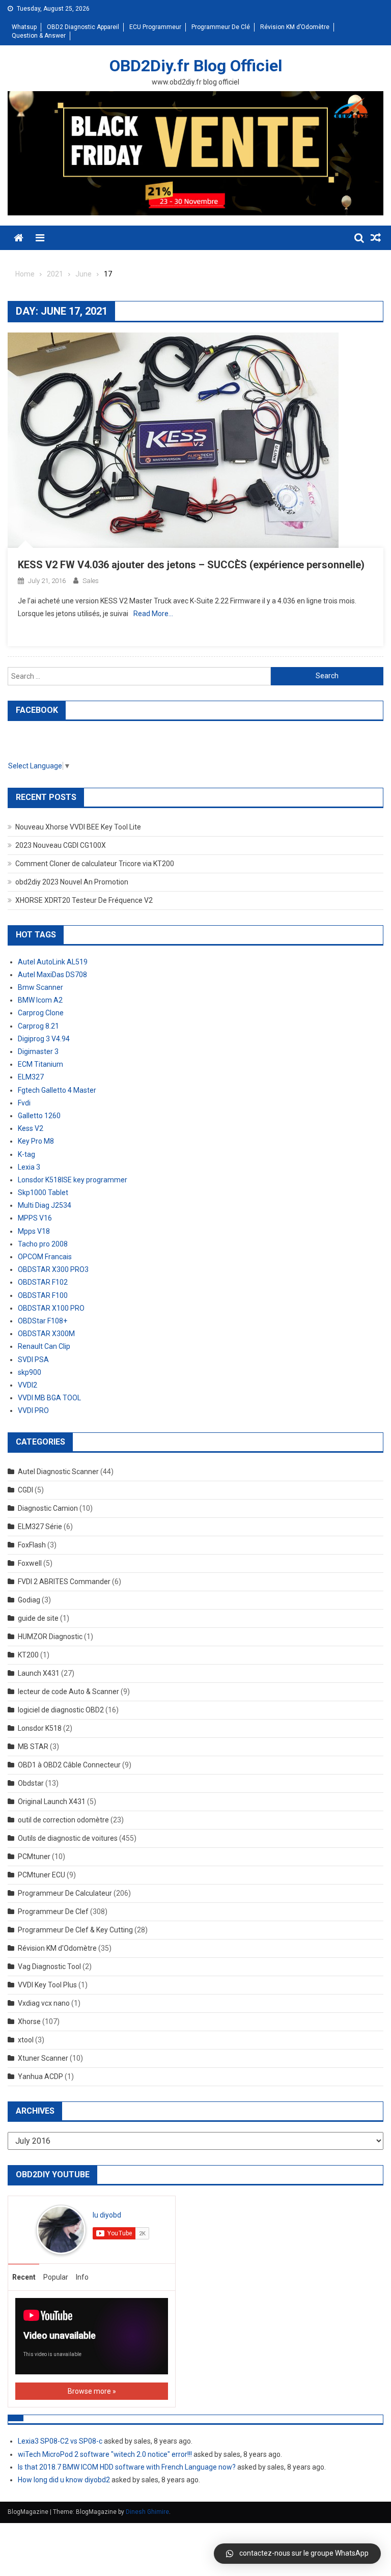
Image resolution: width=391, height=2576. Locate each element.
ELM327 (31, 1077)
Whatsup (24, 27)
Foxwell (30, 1563)
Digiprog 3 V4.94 (44, 1039)
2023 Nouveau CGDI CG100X (61, 845)
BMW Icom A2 (40, 1000)
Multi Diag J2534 (45, 1205)
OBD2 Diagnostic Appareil (83, 27)
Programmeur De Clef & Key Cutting (75, 1930)
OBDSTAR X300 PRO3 (53, 1269)
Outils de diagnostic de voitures (68, 1838)
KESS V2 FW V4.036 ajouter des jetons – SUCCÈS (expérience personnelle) (191, 565)
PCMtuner (34, 1857)
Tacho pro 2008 (43, 1244)
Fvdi (24, 1103)
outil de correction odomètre (63, 1820)
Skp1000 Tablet (43, 1193)
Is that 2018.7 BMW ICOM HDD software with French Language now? (127, 2467)
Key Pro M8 (36, 1141)
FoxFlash (32, 1545)
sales (91, 581)
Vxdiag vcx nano (44, 2003)
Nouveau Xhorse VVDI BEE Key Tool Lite (78, 827)
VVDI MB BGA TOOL (49, 1398)
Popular (56, 2277)
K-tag (26, 1154)
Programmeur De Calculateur (65, 1893)
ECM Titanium (40, 1064)
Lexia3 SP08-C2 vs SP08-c (60, 2441)
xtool (26, 2040)
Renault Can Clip (44, 1346)
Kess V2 (31, 1128)
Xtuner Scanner (43, 2058)
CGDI (25, 1490)
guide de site (38, 1618)
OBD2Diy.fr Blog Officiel (196, 66)
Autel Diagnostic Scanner (58, 1472)
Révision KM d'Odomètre (57, 1948)
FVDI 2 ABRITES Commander (64, 1582)
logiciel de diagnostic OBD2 (61, 1710)
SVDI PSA (33, 1360)
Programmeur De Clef (53, 1912)
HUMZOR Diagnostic (50, 1637)
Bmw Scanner (40, 987)
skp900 (30, 1372)
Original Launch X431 (52, 1802)
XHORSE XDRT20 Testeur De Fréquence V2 (84, 900)
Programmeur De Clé (221, 27)
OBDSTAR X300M (46, 1334)
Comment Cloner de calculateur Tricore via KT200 (95, 864)
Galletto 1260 (39, 1116)
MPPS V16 (35, 1218)
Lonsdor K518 (40, 1728)
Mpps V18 (34, 1231)
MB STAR (33, 1747)
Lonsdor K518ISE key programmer (73, 1180)
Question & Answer (39, 36)
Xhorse (29, 2021)
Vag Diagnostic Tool (49, 1966)
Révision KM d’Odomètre (295, 27)
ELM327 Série (40, 1527)
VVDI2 (27, 1385)
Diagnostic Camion (48, 1508)
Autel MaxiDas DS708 (52, 975)
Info (82, 2277)
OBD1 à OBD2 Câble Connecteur (69, 1765)
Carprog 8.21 (38, 1026)
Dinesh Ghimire (147, 2512)
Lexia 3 (29, 1167)
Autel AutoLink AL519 (53, 962)
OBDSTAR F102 (43, 1282)
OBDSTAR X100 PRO (51, 1308)
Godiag (29, 1600)
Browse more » (92, 2391)
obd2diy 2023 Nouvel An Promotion (72, 882)
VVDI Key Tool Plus (47, 1985)
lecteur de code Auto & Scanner (68, 1692)
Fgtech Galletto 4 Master (57, 1090)
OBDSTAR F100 (43, 1295)
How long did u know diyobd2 (64, 2480)
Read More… (153, 614)
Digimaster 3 (38, 1051)
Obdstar (31, 1783)
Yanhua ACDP (40, 2076)
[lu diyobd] (61, 2229)
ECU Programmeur (155, 27)
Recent (24, 2277)
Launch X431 (39, 1673)
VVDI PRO (33, 1410)
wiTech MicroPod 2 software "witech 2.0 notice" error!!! (105, 2454)
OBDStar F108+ (43, 1321)
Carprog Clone (41, 1013)
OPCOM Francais (45, 1257)
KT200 (28, 1655)
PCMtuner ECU (41, 1875)
